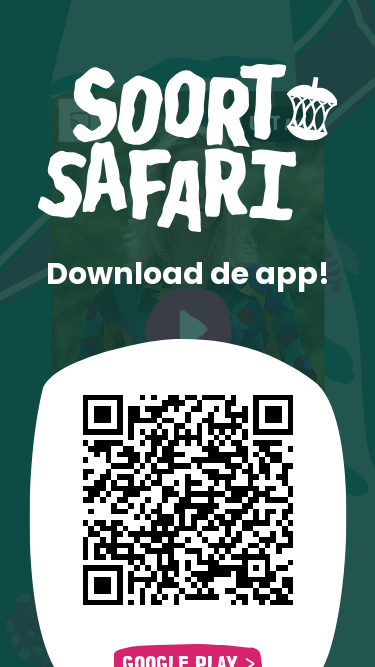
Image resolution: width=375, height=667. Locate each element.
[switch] (275, 123)
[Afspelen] (187, 329)
